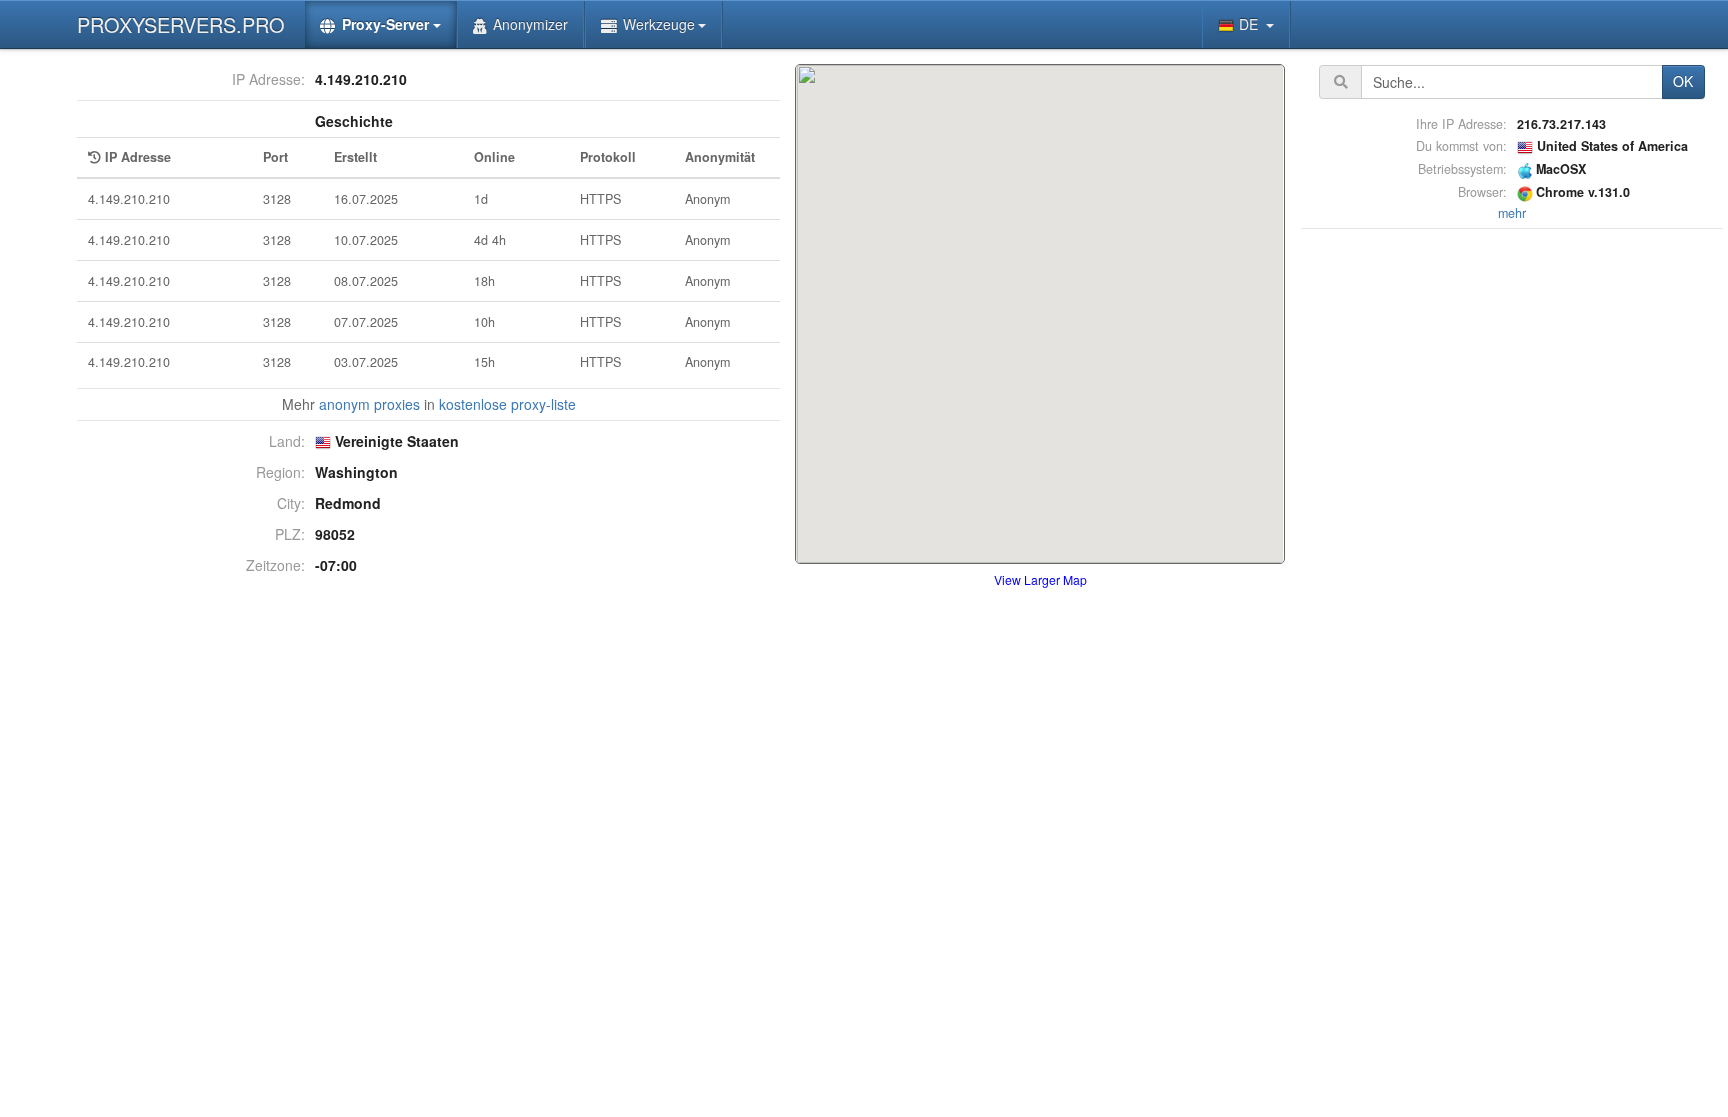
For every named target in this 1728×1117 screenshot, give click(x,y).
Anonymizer (530, 24)
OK (1683, 81)
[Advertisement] (1512, 534)
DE (1250, 24)
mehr (1512, 213)
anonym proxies (369, 404)
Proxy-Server (385, 24)
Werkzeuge (659, 24)
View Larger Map (1040, 579)
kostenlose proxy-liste (507, 404)
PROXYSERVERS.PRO (181, 24)
